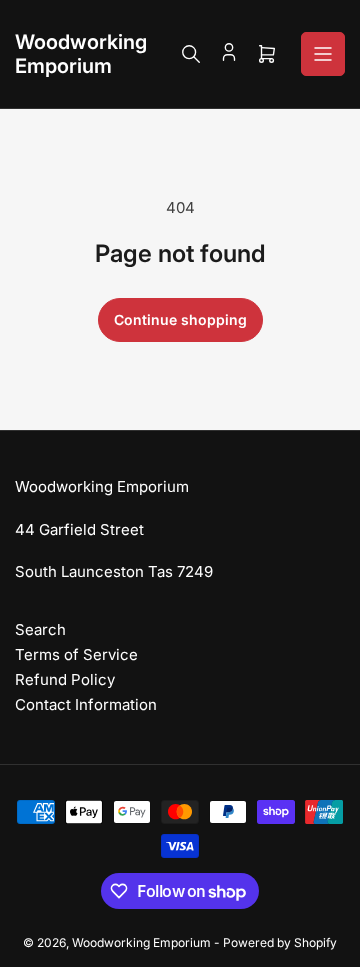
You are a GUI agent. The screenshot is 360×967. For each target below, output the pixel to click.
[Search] (191, 54)
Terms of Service (76, 654)
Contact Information (86, 704)
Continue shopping (180, 319)
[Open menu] (323, 54)
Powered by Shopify (280, 942)
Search (40, 629)
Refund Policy (65, 679)
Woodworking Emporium (141, 942)
